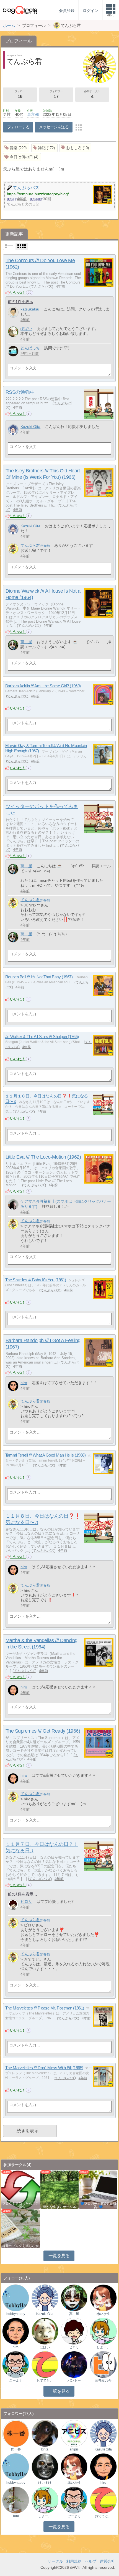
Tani (16, 2516)
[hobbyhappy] (16, 2298)
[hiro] (13, 1386)
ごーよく (16, 2380)
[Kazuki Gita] (13, 430)
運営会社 (107, 2561)
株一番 (16, 2449)
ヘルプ (90, 2561)
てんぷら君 (30, 545)
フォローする (18, 127)
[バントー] (74, 2364)
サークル (55, 2561)
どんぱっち (30, 348)
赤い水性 (103, 2314)
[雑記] (44, 148)
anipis (74, 2449)
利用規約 (74, 2561)
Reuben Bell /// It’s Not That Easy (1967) (39, 977)
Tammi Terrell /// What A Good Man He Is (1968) (45, 1455)
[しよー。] (103, 2331)
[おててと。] (45, 2364)
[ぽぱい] (13, 332)
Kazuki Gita (30, 427)
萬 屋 (26, 642)
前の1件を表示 (20, 302)
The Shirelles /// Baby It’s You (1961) (36, 1280)
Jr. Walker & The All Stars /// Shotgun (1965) (42, 1037)
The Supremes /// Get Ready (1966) (43, 1731)
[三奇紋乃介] (103, 2364)
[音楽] (16, 148)
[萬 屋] (13, 645)
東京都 (33, 114)
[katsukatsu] (13, 312)
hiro (24, 1383)
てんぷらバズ (41, 286)
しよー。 (103, 2347)
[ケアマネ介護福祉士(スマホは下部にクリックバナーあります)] (13, 1205)
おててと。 (45, 2380)
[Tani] (16, 2499)
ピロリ (26, 1901)
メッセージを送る (54, 127)
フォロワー (56, 94)
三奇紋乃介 (103, 2380)
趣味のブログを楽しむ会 (20, 2246)
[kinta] (45, 2433)
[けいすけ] (45, 2466)
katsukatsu (30, 309)
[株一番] (16, 2433)
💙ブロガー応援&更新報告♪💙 (98, 2205)
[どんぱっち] (13, 351)
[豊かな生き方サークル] (59, 2190)
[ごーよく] (16, 2364)
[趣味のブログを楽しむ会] (20, 2228)
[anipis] (74, 2433)
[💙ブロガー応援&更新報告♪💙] (98, 2190)
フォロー (20, 94)
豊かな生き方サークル (59, 2207)
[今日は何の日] (22, 157)
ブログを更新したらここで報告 (20, 2205)
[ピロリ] (13, 1905)
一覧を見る (59, 2256)
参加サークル (92, 94)
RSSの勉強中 (20, 392)
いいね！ (18, 292)
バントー (74, 2380)
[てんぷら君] (13, 549)
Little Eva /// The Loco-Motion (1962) (43, 1157)
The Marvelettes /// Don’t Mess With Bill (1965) (44, 2068)
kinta (45, 2449)
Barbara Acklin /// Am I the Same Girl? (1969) (43, 686)
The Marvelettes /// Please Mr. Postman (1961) (45, 2008)
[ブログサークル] (20, 10)
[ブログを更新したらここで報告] (20, 2190)
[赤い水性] (103, 2298)
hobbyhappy (16, 2314)
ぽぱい (26, 329)
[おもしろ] (76, 148)
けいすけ (45, 2483)
